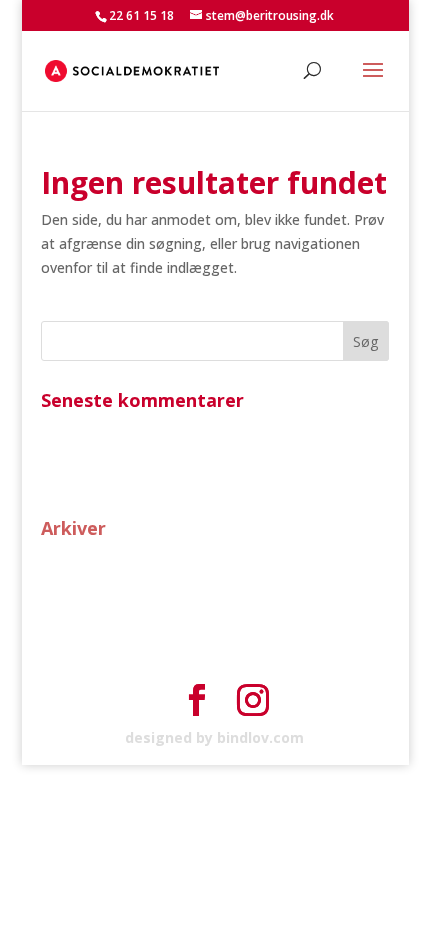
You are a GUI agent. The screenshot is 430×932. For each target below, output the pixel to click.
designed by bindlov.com (214, 737)
